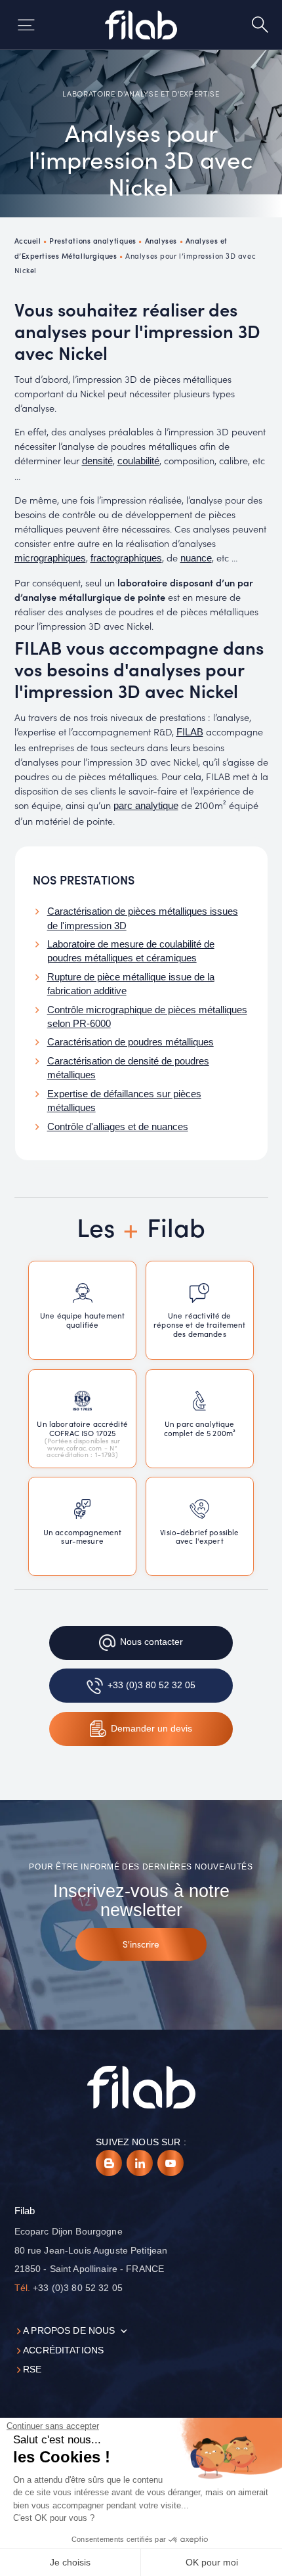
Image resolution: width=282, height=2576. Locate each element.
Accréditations (63, 2350)
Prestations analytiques (93, 240)
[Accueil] (141, 25)
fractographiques (126, 558)
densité (97, 461)
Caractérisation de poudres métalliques (131, 1042)
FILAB (190, 732)
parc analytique (146, 806)
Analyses (161, 240)
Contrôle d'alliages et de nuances (118, 1127)
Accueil (28, 240)
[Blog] (109, 2163)
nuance (196, 558)
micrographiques (50, 558)
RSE (32, 2369)
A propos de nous (69, 2331)
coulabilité (138, 461)
